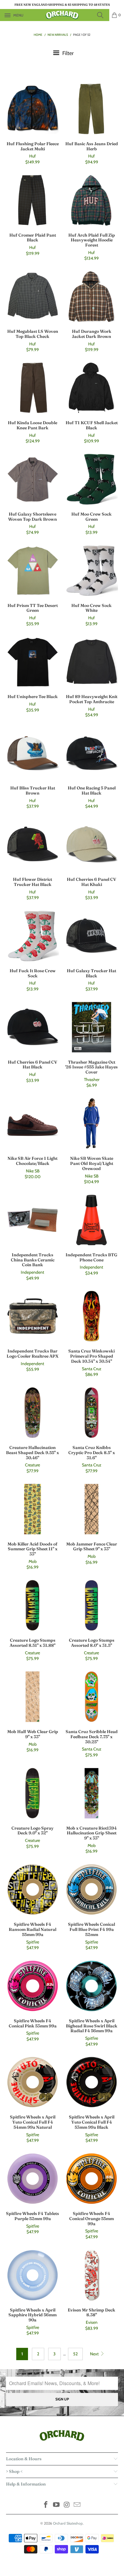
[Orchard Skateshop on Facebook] (46, 2505)
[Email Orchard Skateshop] (77, 2505)
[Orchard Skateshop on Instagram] (67, 2505)
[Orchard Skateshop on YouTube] (57, 2505)
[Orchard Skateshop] (62, 15)
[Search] (102, 15)
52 (75, 2354)
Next (95, 2354)
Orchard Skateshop (68, 2523)
